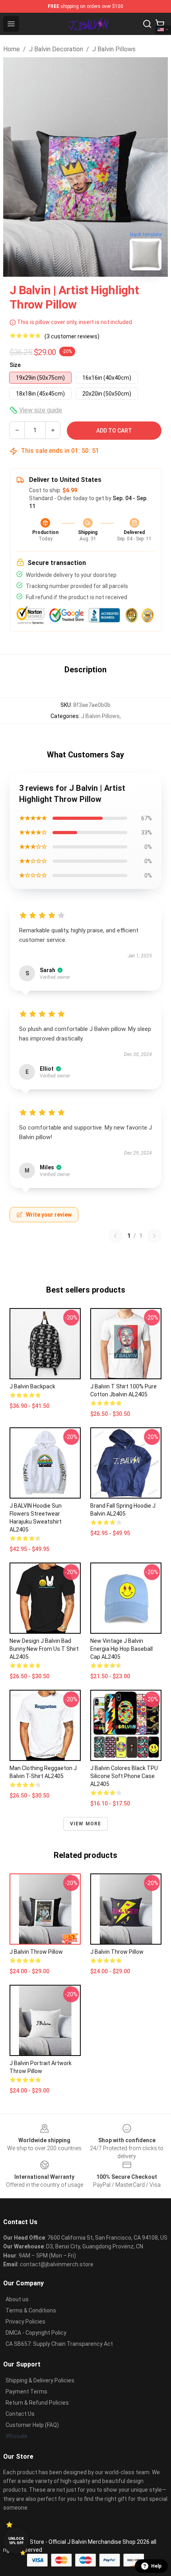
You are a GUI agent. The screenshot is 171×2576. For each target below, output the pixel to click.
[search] (147, 24)
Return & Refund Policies (37, 2403)
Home (12, 49)
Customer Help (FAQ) (32, 2425)
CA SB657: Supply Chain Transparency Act (59, 2344)
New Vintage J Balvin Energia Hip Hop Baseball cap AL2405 (121, 1649)
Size (15, 365)
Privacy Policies (25, 2322)
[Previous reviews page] (115, 1236)
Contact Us (20, 2414)
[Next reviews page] (154, 1236)
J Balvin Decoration (56, 49)
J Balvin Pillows (114, 49)
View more (86, 1824)
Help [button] (156, 2566)
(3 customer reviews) (72, 336)
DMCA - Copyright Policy (36, 2333)
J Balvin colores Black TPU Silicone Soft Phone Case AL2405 (124, 1776)
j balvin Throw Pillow (117, 1952)
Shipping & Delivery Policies (40, 2380)
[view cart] (160, 24)
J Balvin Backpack (32, 1386)
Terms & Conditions (31, 2310)
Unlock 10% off (16, 2541)
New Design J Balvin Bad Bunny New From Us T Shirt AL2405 (44, 1649)
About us (17, 2299)
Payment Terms (26, 2392)
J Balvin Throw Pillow (36, 1952)
